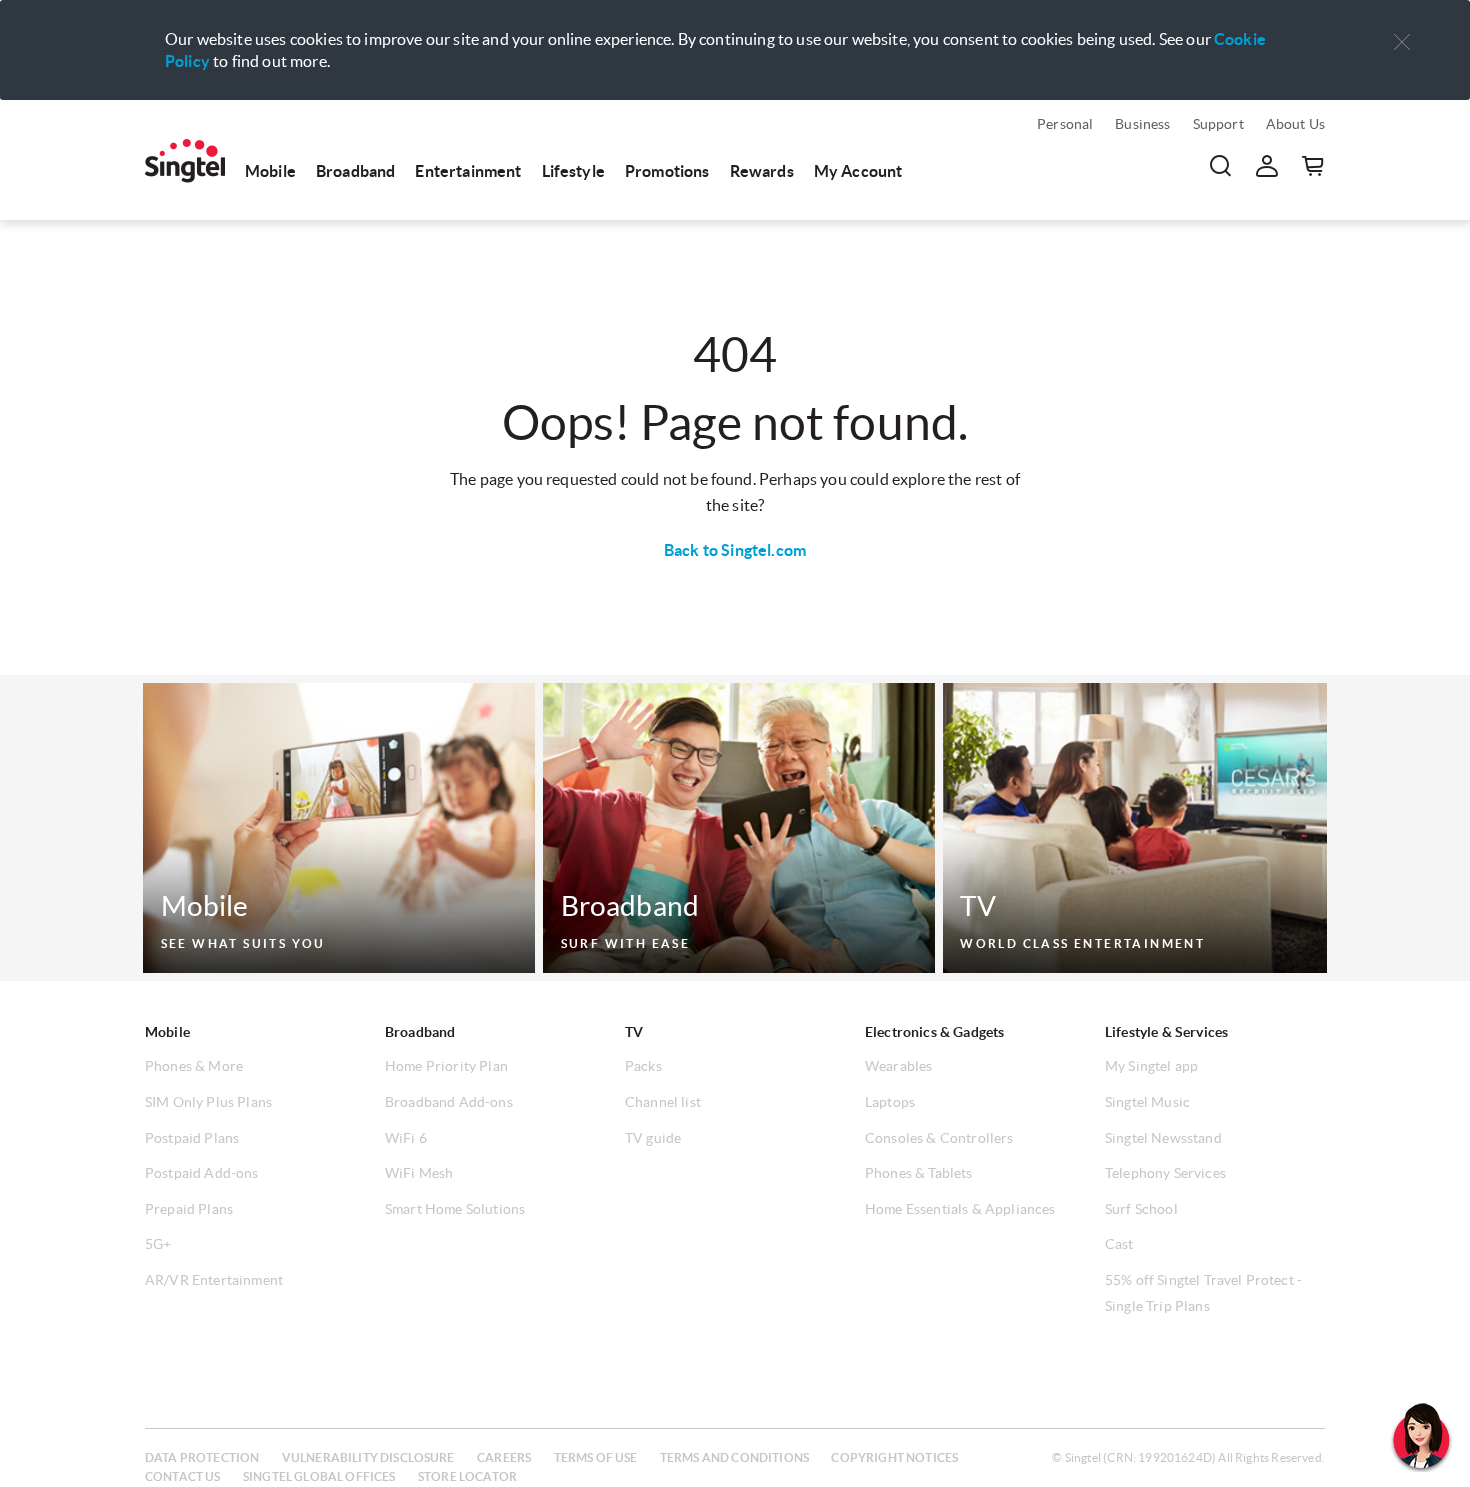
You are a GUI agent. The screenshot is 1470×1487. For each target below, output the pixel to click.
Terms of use (596, 1457)
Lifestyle (573, 171)
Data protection (202, 1457)
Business (1142, 124)
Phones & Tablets (919, 1173)
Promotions (667, 171)
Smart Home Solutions (455, 1209)
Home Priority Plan (446, 1066)
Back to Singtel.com (735, 550)
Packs (643, 1066)
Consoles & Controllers (939, 1138)
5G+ (158, 1244)
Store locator (467, 1476)
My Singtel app (1151, 1066)
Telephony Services (1165, 1173)
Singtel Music (1147, 1102)
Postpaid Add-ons (202, 1173)
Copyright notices (894, 1457)
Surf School (1141, 1209)
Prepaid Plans (189, 1209)
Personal (1065, 124)
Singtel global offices (319, 1476)
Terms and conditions (734, 1457)
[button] (1402, 42)
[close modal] (1402, 29)
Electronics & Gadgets (934, 1032)
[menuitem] (185, 161)
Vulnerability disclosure (368, 1457)
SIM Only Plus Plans (208, 1102)
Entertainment (468, 171)
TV (634, 1032)
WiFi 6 (406, 1138)
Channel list (663, 1102)
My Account (858, 171)
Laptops (890, 1102)
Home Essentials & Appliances (960, 1209)
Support (1218, 124)
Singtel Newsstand (1163, 1138)
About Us (1295, 124)
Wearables (898, 1066)
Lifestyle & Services (1166, 1032)
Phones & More (194, 1066)
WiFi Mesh (419, 1173)
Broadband (355, 171)
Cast (1119, 1244)
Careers (504, 1457)
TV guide (653, 1138)
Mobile (270, 171)
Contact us (183, 1476)
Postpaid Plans (192, 1138)
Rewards (762, 171)
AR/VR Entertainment (214, 1280)
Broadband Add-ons (449, 1102)
